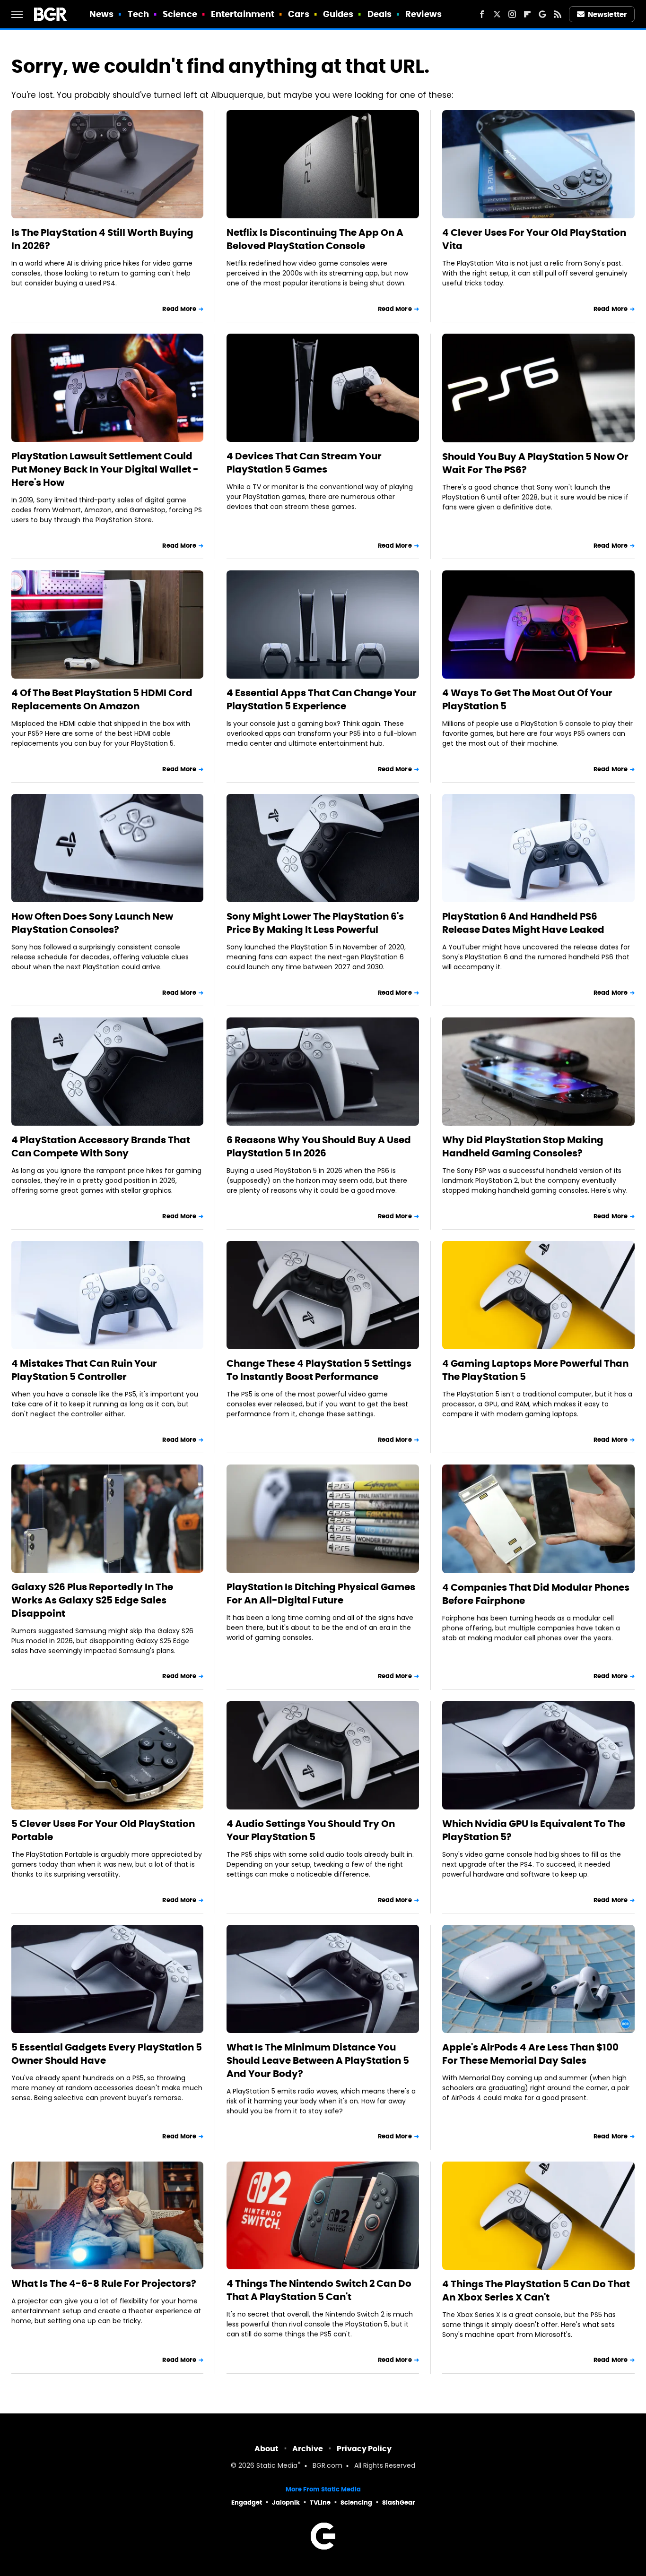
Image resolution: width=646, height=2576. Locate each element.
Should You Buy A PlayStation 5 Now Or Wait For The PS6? (535, 463)
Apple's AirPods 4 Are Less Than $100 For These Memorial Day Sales (530, 2054)
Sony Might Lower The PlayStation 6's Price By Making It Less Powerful (315, 923)
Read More (179, 309)
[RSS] (558, 14)
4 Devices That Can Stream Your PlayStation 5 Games (304, 463)
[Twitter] (497, 14)
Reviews (423, 14)
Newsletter (607, 14)
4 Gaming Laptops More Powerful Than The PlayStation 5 (535, 1370)
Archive (308, 2449)
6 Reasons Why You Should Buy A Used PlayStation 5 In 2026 (319, 1146)
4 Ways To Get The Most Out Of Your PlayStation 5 (527, 699)
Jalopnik (286, 2503)
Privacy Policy (364, 2449)
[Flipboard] (527, 14)
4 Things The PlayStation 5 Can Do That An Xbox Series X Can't (536, 2291)
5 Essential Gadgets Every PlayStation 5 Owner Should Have (107, 2054)
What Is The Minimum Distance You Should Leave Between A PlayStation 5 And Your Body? (318, 2060)
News (101, 14)
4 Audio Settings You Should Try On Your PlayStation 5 (311, 1830)
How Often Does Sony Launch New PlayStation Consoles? (92, 923)
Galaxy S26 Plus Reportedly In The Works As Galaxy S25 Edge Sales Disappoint (92, 1600)
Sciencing (356, 2503)
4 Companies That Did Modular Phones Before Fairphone (536, 1594)
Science (180, 14)
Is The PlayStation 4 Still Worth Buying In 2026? (102, 239)
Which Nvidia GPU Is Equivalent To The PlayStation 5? (534, 1830)
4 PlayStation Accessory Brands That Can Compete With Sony (101, 1146)
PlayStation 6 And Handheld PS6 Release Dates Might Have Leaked (523, 923)
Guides (338, 14)
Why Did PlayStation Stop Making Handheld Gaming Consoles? (523, 1146)
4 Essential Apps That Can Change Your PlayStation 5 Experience (322, 699)
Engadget (247, 2503)
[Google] (542, 14)
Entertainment (243, 14)
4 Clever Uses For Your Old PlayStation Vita (534, 239)
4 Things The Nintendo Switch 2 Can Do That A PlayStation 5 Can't (319, 2290)
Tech (138, 14)
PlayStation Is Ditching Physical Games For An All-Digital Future (321, 1594)
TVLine (320, 2503)
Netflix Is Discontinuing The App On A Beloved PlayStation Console (315, 239)
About (266, 2449)
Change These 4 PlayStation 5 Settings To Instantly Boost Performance (319, 1370)
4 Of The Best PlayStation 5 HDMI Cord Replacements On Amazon (102, 699)
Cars (298, 14)
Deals (380, 14)
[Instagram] (512, 14)
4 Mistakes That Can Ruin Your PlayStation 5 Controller (84, 1370)
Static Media (277, 2466)
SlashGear (399, 2503)
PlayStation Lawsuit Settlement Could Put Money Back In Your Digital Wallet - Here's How (105, 469)
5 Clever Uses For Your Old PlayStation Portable (103, 1830)
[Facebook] (482, 14)
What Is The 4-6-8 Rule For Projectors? (104, 2283)
